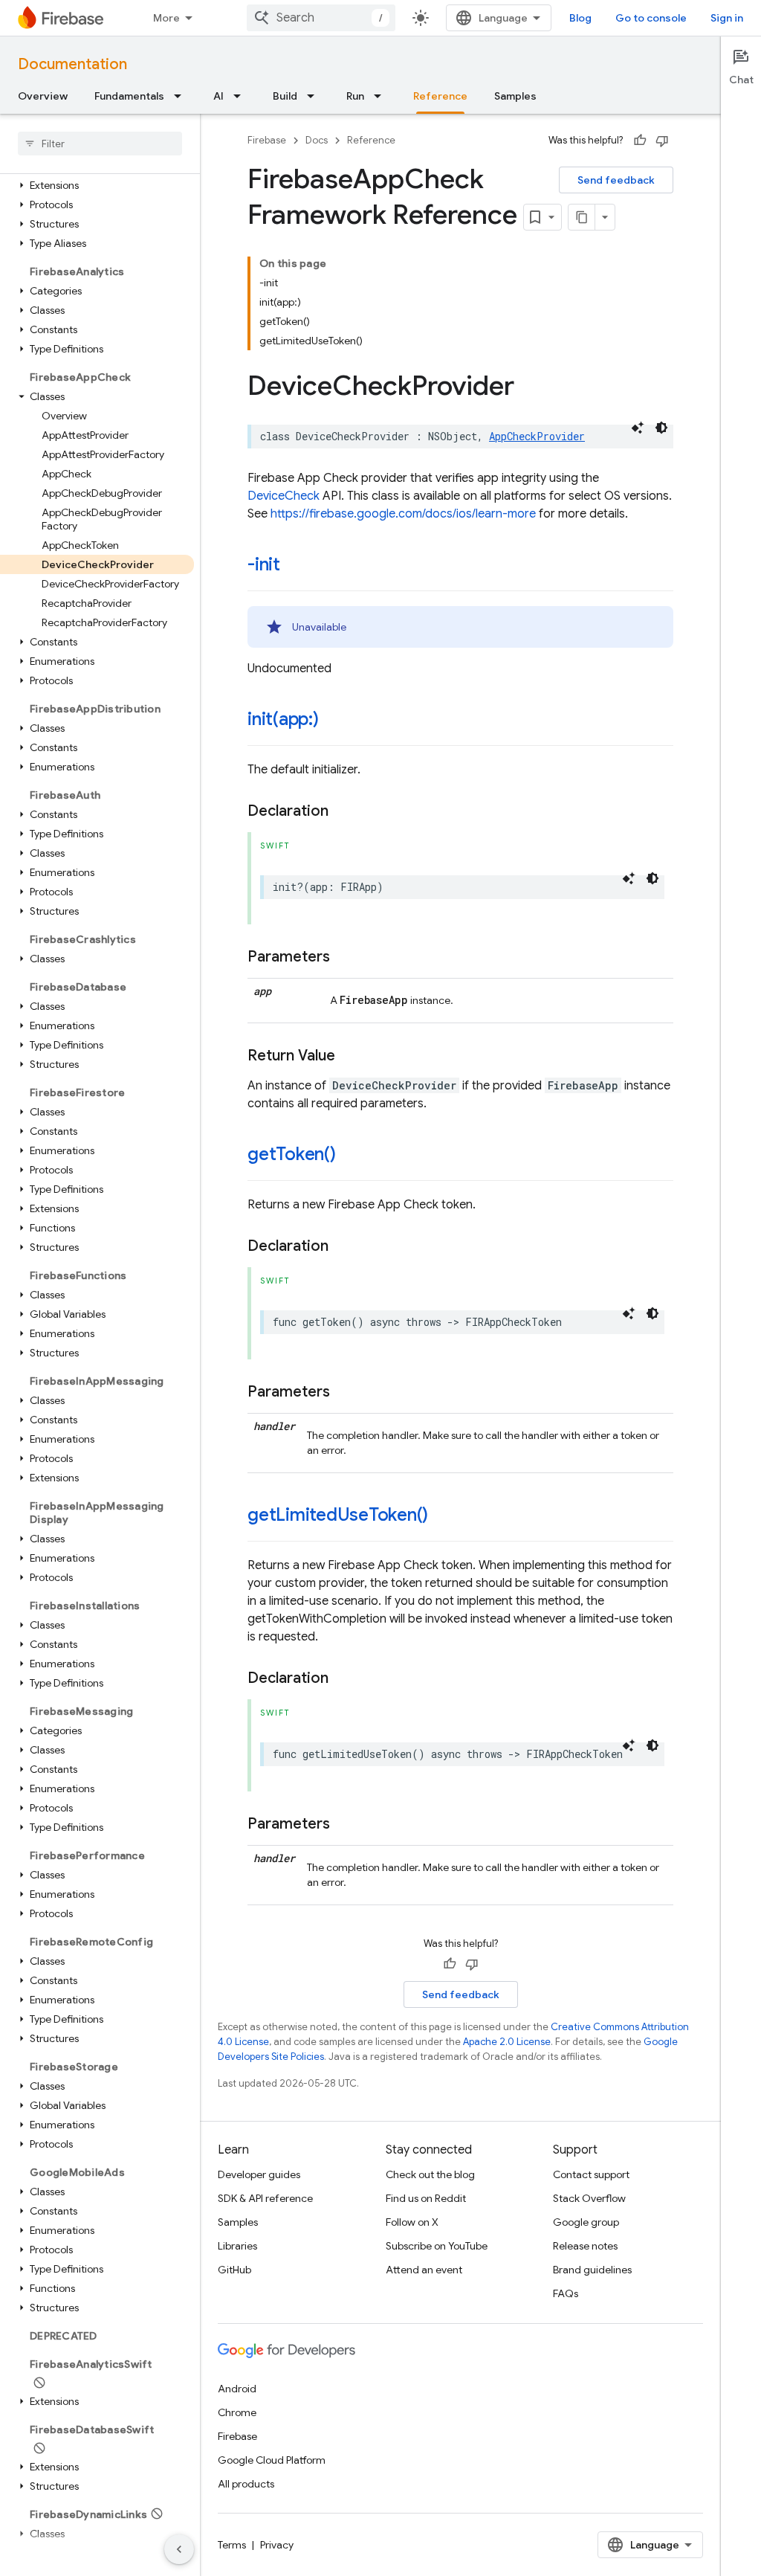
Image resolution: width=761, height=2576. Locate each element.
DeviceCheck (284, 496)
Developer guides (259, 2174)
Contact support (591, 2174)
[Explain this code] (638, 428)
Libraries (237, 2246)
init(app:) (283, 719)
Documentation (72, 64)
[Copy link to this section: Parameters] (345, 957)
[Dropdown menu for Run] (382, 96)
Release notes (585, 2246)
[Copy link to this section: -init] (295, 566)
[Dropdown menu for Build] (315, 96)
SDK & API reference (265, 2198)
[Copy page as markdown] (582, 217)
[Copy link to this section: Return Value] (350, 1056)
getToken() (292, 1154)
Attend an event (424, 2270)
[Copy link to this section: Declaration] (343, 811)
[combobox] (321, 18)
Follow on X (412, 2222)
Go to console (651, 18)
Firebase (267, 140)
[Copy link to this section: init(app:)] (334, 721)
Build (285, 96)
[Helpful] (640, 141)
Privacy (277, 2545)
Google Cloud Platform (272, 2460)
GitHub (234, 2270)
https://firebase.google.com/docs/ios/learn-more (403, 514)
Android (237, 2389)
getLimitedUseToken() (338, 1515)
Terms (232, 2545)
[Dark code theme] (661, 428)
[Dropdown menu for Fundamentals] (182, 96)
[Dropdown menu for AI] (242, 96)
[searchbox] (100, 144)
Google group (586, 2222)
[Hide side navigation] (179, 2549)
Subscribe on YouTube (437, 2246)
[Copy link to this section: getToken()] (351, 1156)
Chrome (237, 2412)
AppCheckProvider (537, 436)
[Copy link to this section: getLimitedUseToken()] (443, 1516)
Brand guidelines (592, 2270)
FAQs (566, 2293)
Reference (440, 96)
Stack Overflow (589, 2198)
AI (218, 96)
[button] (97, 185)
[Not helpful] (662, 141)
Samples (515, 96)
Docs (317, 140)
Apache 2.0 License (507, 2042)
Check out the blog (430, 2174)
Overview (43, 96)
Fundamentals (129, 96)
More (166, 18)
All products (246, 2484)
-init (264, 564)
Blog (580, 18)
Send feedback (616, 180)
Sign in (727, 18)
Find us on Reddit (426, 2198)
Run (355, 96)
